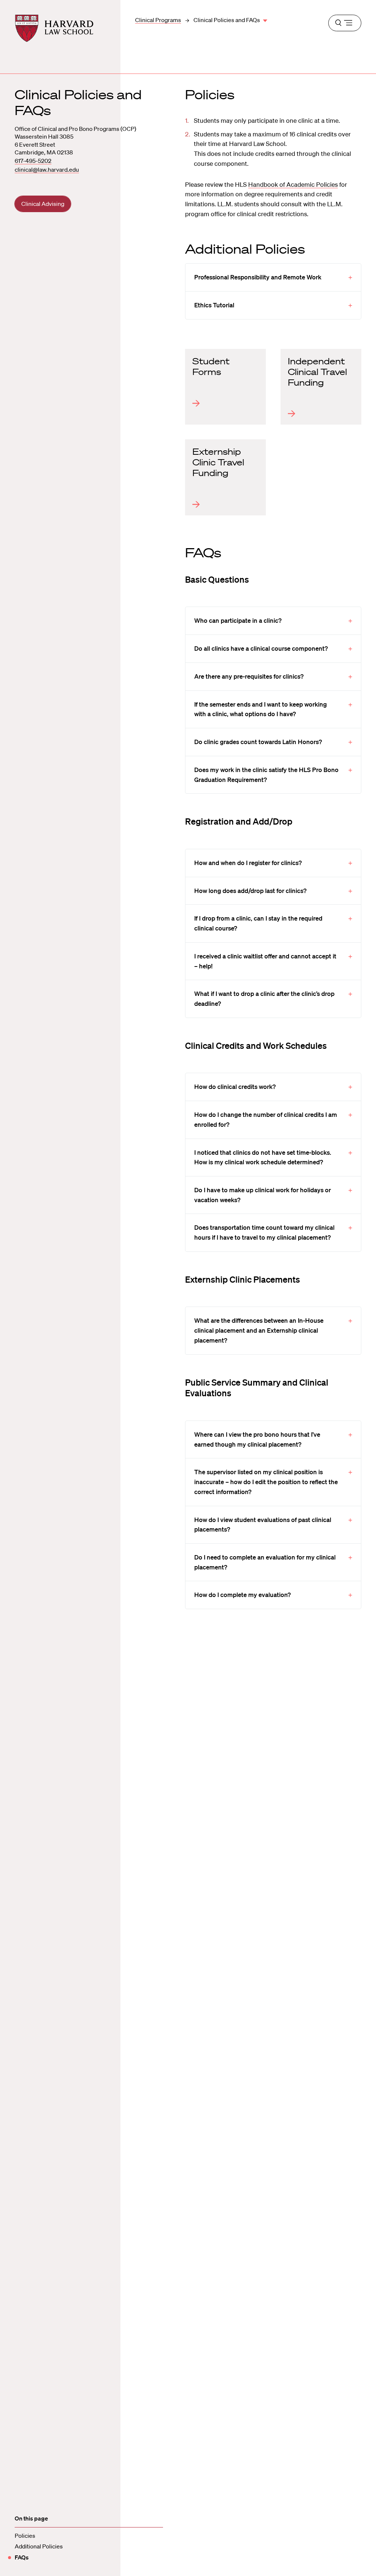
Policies (25, 2536)
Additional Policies (39, 2546)
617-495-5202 (33, 161)
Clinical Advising (43, 204)
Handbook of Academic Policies (293, 184)
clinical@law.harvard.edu (47, 169)
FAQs (22, 2557)
